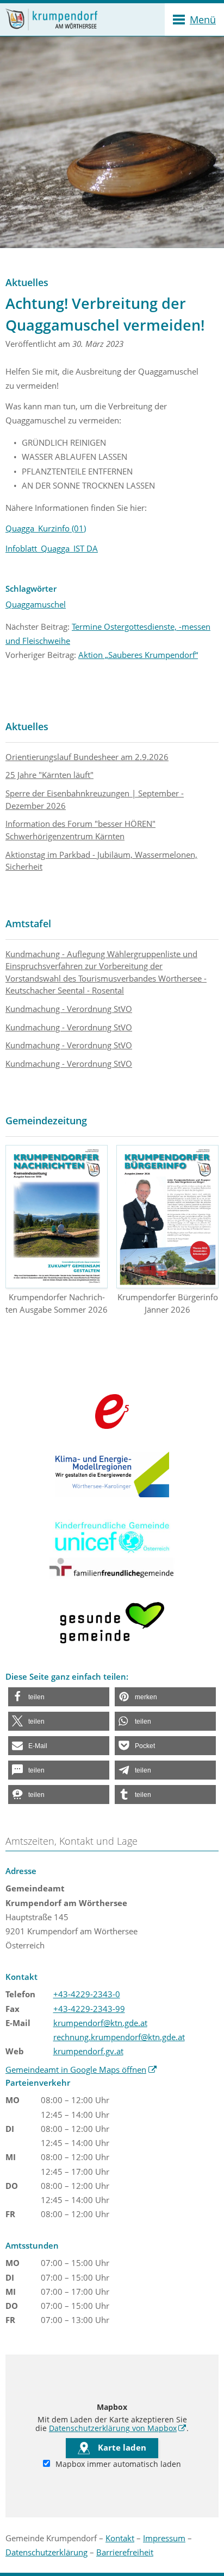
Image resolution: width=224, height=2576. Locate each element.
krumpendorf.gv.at (88, 2051)
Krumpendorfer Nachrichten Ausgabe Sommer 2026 (57, 1303)
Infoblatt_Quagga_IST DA (52, 548)
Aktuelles (27, 726)
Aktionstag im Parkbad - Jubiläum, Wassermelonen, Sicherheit (101, 861)
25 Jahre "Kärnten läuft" (49, 775)
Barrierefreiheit (125, 2552)
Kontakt (120, 2538)
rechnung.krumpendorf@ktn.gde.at (119, 2037)
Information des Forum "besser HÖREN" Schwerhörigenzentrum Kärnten (80, 830)
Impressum (164, 2538)
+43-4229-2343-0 (87, 1994)
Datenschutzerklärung (46, 2552)
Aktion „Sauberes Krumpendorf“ (138, 655)
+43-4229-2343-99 (89, 2009)
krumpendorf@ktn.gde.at (100, 2023)
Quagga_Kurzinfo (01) (46, 528)
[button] (59, 1697)
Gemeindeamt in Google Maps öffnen (81, 2069)
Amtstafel (28, 923)
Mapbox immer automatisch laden (117, 2464)
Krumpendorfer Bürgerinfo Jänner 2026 (168, 1303)
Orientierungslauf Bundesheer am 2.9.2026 (87, 757)
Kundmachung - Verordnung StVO (69, 1009)
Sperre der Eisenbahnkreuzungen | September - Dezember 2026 (95, 799)
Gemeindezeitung (46, 1121)
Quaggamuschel (36, 604)
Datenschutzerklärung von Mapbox (118, 2428)
